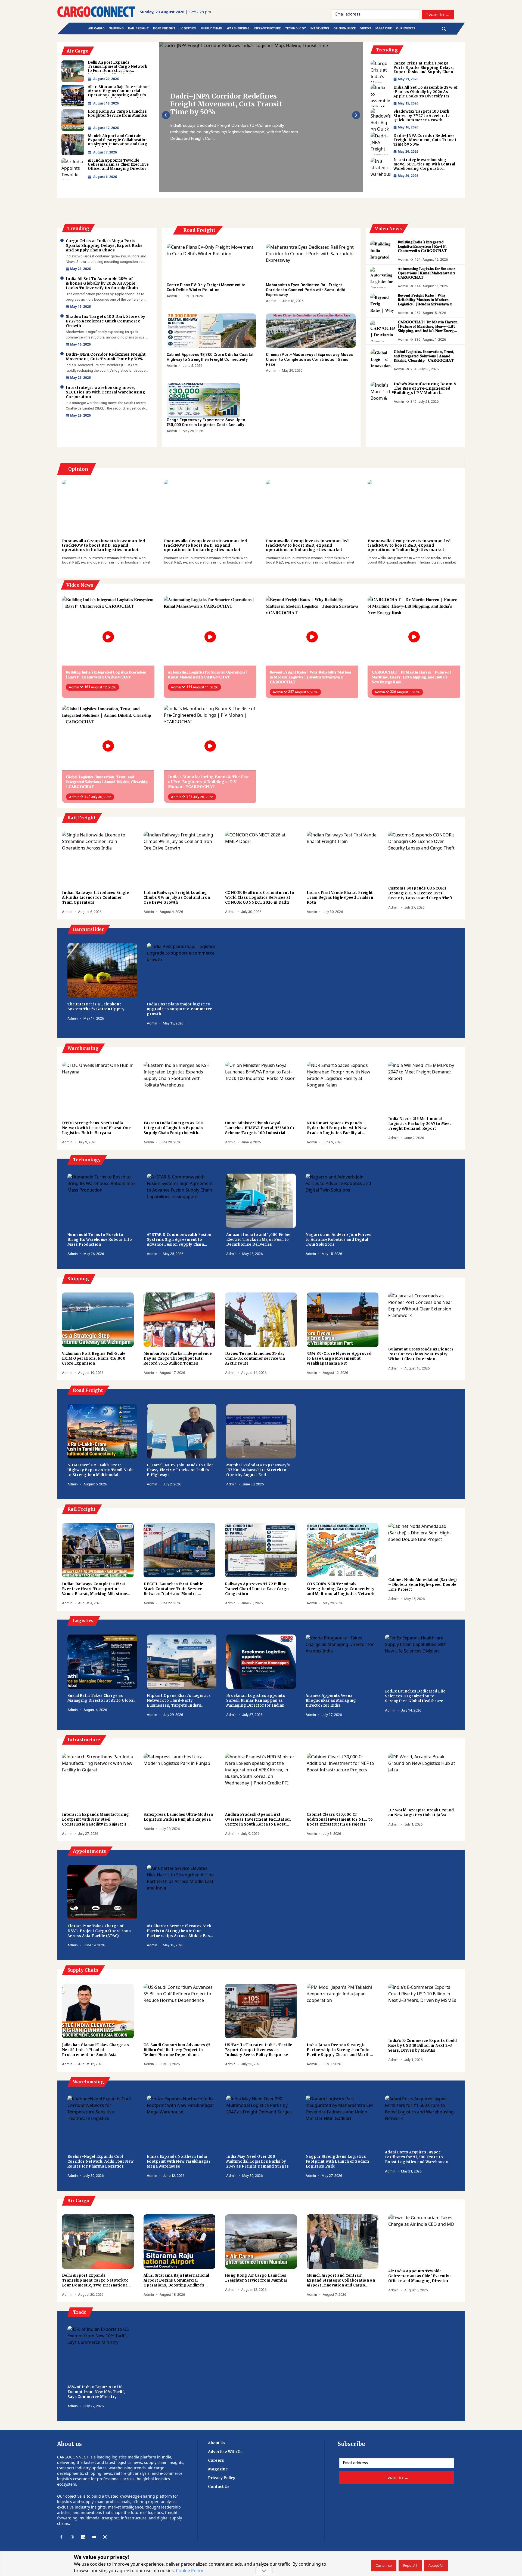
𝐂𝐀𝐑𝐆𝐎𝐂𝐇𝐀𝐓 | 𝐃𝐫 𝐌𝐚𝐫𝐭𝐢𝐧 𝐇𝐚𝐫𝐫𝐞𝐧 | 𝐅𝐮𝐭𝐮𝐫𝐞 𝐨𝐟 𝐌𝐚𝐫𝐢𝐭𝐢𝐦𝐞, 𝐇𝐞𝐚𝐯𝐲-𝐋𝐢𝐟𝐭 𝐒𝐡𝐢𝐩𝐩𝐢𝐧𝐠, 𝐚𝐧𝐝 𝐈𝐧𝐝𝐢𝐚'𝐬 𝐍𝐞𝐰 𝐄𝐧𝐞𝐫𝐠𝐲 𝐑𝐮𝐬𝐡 (428, 326)
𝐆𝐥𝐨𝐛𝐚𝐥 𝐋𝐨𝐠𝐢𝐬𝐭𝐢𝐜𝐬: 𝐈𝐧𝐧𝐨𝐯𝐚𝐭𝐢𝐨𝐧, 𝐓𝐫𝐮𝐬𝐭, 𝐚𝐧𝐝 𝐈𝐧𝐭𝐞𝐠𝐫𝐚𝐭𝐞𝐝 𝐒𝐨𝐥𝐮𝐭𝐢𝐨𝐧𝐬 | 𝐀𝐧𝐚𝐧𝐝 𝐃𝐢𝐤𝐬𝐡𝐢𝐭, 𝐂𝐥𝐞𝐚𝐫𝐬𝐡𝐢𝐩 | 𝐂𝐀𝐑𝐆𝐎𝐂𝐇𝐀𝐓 (424, 356)
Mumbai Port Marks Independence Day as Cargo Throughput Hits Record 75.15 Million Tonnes (178, 1358)
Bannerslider (88, 929)
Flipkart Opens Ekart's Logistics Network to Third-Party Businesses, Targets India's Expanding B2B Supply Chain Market (179, 1701)
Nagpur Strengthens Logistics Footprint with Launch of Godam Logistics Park (337, 2161)
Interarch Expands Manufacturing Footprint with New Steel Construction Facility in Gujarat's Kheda (95, 1820)
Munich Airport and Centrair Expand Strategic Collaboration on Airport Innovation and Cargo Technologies (341, 2280)
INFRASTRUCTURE (267, 28)
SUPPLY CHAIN (211, 28)
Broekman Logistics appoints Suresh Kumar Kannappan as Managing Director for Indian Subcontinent (256, 1701)
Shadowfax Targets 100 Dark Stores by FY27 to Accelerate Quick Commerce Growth (422, 116)
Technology (86, 1160)
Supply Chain (82, 1970)
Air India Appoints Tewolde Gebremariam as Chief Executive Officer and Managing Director (420, 2276)
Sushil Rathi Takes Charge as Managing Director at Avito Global (101, 1698)
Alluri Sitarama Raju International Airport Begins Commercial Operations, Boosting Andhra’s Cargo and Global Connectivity (176, 2280)
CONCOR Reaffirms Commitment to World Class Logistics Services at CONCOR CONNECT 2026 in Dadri (260, 898)
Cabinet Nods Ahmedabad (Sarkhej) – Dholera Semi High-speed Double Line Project (423, 1585)
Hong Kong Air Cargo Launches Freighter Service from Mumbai (256, 2278)
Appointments (89, 1851)
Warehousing (82, 1048)
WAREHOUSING (238, 28)
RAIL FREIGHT (138, 28)
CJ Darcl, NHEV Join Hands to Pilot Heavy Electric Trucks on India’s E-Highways (180, 1470)
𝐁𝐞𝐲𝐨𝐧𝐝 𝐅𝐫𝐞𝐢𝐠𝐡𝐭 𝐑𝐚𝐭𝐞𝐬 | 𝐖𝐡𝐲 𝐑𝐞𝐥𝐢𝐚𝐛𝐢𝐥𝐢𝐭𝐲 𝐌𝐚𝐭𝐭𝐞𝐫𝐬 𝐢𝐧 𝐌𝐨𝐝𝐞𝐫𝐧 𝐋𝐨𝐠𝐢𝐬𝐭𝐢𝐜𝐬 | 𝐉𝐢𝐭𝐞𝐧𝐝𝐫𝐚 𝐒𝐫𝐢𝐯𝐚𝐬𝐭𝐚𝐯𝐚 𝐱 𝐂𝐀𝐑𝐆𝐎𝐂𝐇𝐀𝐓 (425, 300)
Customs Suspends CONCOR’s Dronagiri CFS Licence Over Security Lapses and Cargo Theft (420, 893)
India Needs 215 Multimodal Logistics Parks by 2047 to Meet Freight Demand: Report (420, 1124)
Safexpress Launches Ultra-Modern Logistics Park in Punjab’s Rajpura (178, 1817)
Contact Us (219, 2486)
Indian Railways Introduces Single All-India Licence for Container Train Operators (95, 898)
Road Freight (199, 230)
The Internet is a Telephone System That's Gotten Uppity (96, 1007)
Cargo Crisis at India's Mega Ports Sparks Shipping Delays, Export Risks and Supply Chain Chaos (424, 68)
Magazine (218, 2469)
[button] (166, 115)
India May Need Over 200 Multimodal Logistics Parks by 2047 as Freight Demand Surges (258, 2161)
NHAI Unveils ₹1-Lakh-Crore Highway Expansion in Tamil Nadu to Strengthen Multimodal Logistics (100, 1470)
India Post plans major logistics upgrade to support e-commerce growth (180, 1009)
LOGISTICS (188, 28)
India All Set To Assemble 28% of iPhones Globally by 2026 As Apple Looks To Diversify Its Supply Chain (426, 92)
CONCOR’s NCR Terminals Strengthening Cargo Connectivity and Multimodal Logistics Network (341, 1589)
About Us (217, 2443)
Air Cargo (78, 2200)
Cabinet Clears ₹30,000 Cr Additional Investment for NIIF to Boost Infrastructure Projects (340, 1819)
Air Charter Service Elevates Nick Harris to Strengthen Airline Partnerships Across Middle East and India (179, 1931)
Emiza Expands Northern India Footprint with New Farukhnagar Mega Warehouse (179, 2161)
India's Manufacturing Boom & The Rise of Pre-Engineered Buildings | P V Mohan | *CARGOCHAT (425, 388)
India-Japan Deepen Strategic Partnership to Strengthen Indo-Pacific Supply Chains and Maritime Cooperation (341, 2050)
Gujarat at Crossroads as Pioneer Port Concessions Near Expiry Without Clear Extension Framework (421, 1354)
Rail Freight (81, 818)
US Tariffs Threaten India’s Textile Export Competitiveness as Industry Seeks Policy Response (259, 2050)
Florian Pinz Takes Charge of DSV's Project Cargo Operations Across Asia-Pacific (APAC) (99, 1931)
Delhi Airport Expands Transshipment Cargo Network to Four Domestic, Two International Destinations (95, 2280)
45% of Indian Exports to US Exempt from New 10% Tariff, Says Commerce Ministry (96, 2392)
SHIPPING (116, 28)
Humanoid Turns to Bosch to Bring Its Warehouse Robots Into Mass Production (100, 1240)
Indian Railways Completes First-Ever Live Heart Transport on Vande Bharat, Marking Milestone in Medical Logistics (94, 1589)
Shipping (78, 1279)
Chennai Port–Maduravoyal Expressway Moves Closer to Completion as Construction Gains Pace (309, 359)
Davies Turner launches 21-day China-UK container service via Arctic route (255, 1358)
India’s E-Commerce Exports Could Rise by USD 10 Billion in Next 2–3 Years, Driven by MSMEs (423, 2046)
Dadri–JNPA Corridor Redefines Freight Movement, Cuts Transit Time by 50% (425, 140)
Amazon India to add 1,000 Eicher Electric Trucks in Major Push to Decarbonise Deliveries (259, 1240)
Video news (388, 229)
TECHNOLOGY (296, 28)
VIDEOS (366, 28)
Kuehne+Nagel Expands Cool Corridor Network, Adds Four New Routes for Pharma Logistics (100, 2161)
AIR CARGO (97, 28)
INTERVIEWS (320, 28)
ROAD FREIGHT (164, 28)
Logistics (83, 1621)
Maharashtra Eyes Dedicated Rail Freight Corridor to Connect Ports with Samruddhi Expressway (306, 290)
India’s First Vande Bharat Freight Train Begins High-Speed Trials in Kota (340, 898)
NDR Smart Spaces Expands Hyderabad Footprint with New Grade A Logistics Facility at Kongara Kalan (337, 1128)
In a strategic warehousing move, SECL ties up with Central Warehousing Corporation (228, 104)
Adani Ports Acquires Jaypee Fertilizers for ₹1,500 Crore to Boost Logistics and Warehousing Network (418, 2157)
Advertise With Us (225, 2452)
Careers (216, 2460)
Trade (79, 2312)
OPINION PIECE (345, 28)
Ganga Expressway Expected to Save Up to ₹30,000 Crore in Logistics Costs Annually (206, 422)
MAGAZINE (384, 28)
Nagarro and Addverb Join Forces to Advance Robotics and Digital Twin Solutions (338, 1240)
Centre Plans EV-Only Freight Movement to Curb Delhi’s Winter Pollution (206, 287)
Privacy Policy (222, 2478)
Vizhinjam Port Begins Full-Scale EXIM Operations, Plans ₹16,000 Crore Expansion (94, 1358)
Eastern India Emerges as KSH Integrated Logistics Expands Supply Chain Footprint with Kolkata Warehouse (173, 1128)
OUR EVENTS (406, 28)
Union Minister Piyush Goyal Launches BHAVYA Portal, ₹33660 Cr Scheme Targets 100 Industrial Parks (260, 1128)
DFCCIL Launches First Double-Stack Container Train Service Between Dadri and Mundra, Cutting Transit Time (174, 1589)
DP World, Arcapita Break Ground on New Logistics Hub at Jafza (421, 1813)
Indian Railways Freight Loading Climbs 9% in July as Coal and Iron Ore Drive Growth (177, 898)
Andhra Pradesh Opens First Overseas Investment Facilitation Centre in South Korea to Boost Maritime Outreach (258, 1820)
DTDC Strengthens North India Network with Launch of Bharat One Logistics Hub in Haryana (96, 1128)
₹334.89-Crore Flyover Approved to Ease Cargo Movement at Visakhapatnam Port (339, 1358)
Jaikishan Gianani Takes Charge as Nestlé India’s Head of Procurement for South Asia (95, 2050)
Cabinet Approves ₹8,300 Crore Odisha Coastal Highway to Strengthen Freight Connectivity (210, 357)
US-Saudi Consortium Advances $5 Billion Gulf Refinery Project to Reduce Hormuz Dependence (177, 2050)
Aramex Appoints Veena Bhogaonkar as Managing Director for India (331, 1701)
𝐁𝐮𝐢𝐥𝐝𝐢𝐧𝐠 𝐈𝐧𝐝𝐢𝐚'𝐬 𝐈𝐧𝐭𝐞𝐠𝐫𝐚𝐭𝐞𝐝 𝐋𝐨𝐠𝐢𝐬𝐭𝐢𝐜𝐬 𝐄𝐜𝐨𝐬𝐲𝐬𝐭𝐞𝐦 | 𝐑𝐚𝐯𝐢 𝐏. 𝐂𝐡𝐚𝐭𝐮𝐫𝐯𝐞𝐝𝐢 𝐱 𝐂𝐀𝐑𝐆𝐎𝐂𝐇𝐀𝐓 (422, 246)
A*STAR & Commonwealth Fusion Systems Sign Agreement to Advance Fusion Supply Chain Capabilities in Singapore (179, 1240)
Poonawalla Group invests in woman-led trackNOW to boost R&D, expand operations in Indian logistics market (103, 545)
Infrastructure (83, 1740)
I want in (438, 14)
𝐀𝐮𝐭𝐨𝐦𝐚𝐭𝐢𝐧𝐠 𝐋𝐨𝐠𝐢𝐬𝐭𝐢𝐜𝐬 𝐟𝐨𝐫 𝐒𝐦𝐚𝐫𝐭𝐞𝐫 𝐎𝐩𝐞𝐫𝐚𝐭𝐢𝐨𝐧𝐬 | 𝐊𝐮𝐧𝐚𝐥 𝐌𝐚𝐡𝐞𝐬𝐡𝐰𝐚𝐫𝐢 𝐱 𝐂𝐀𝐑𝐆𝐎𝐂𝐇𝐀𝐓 (427, 273)
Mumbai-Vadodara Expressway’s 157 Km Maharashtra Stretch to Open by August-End (258, 1470)
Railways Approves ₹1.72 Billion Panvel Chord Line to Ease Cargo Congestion (257, 1589)
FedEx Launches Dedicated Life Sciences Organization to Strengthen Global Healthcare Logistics (415, 1696)
